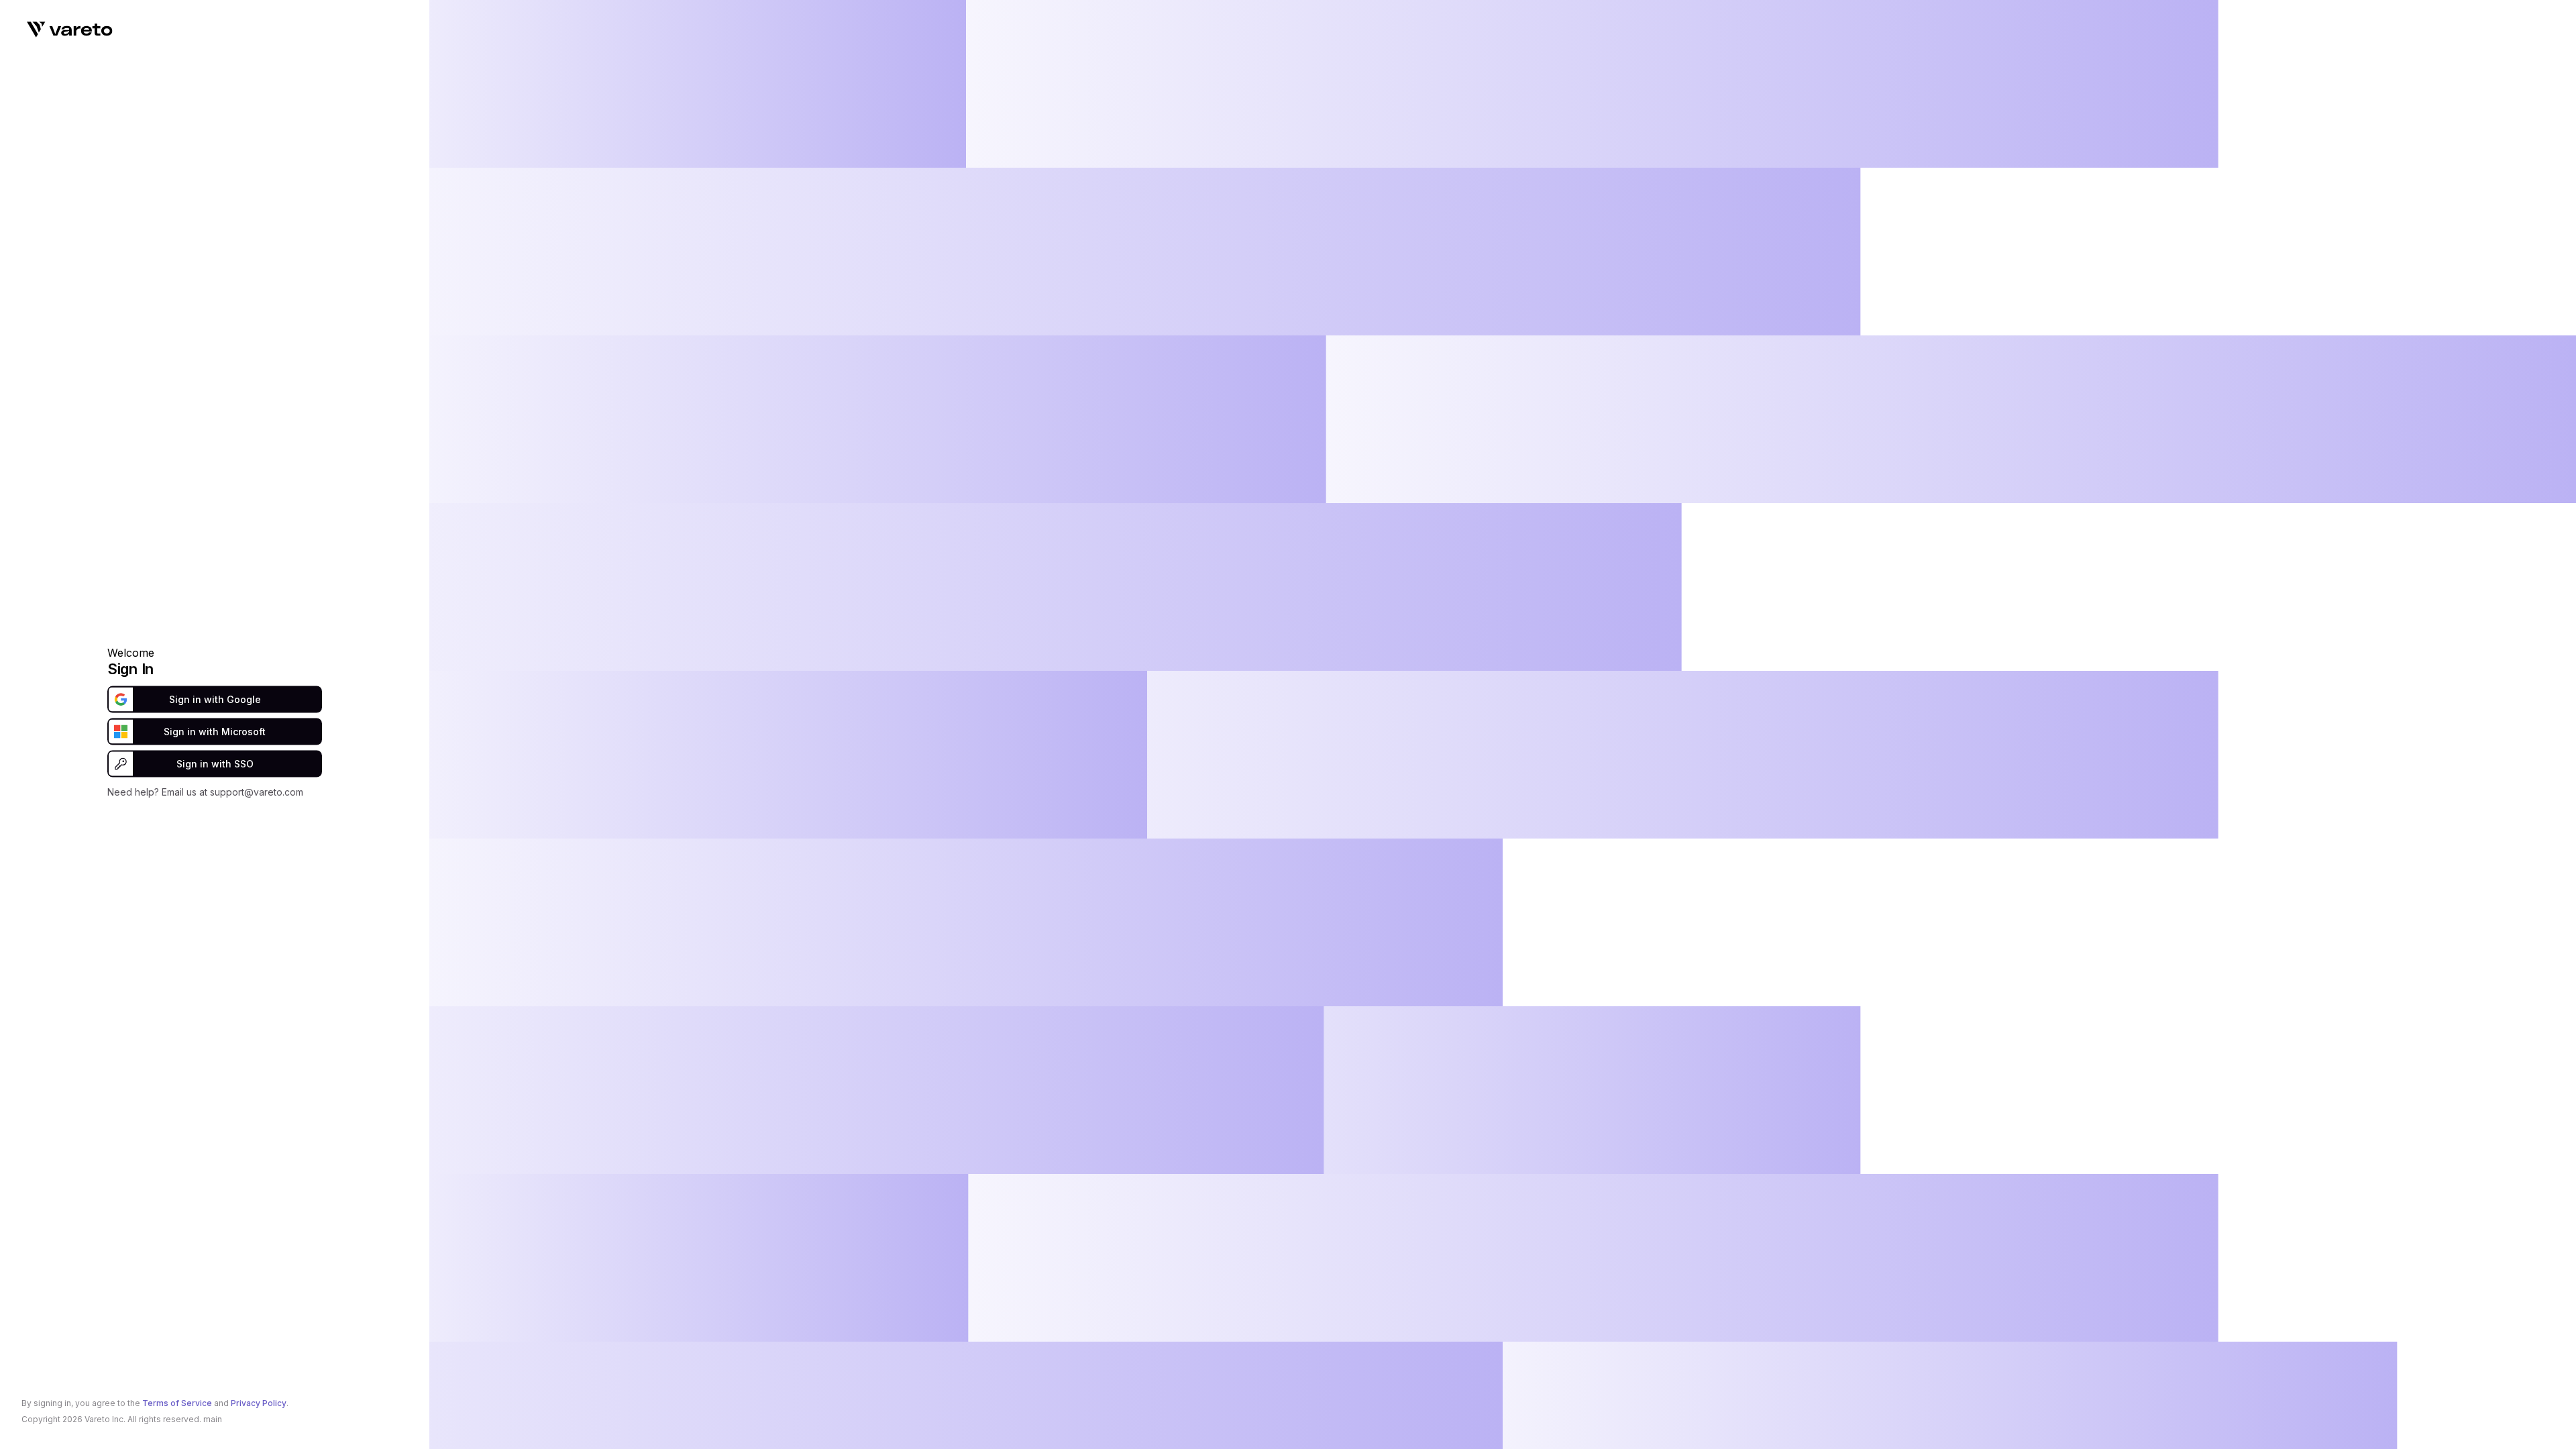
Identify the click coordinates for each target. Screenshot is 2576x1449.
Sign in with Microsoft (215, 732)
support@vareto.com (257, 792)
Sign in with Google (215, 699)
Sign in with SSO (215, 764)
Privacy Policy (259, 1403)
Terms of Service (177, 1403)
